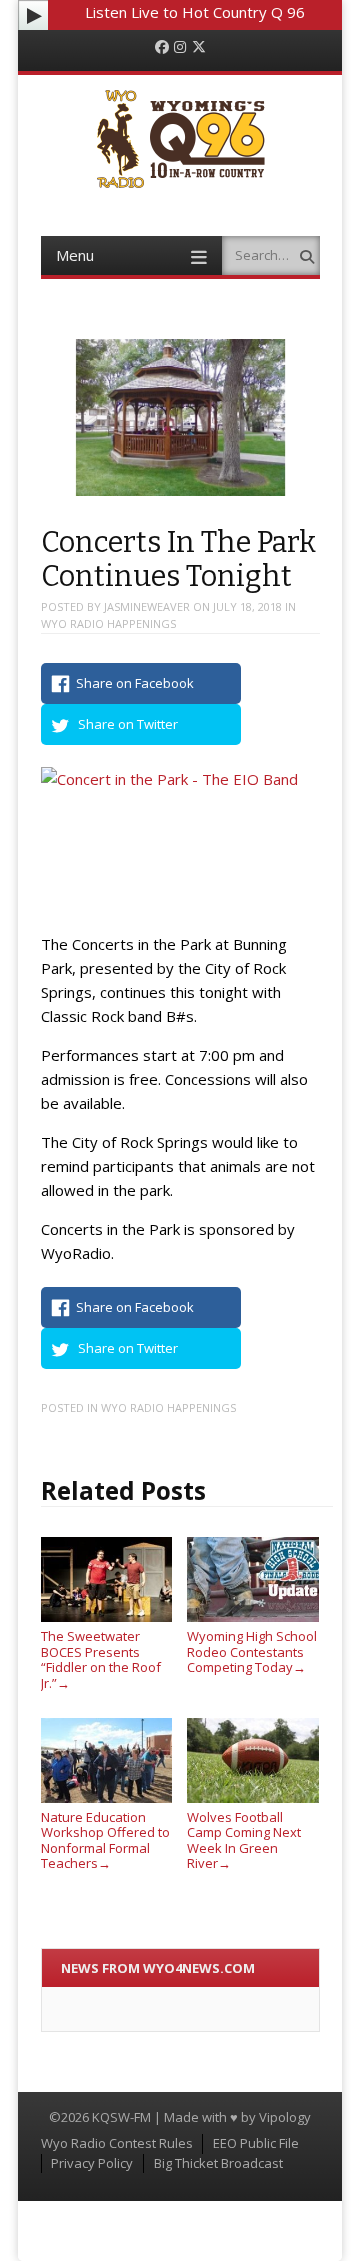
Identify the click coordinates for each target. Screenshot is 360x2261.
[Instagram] (180, 47)
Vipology (285, 2117)
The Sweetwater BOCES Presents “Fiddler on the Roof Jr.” (101, 1659)
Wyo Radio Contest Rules (117, 2143)
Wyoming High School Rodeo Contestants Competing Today (252, 1651)
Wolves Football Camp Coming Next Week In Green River (244, 1840)
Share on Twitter (128, 724)
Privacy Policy (92, 2163)
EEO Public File (256, 2143)
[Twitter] (199, 47)
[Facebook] (162, 47)
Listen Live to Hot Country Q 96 (195, 12)
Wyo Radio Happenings (108, 623)
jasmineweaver (147, 606)
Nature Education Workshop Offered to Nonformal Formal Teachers (105, 1840)
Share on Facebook (135, 683)
